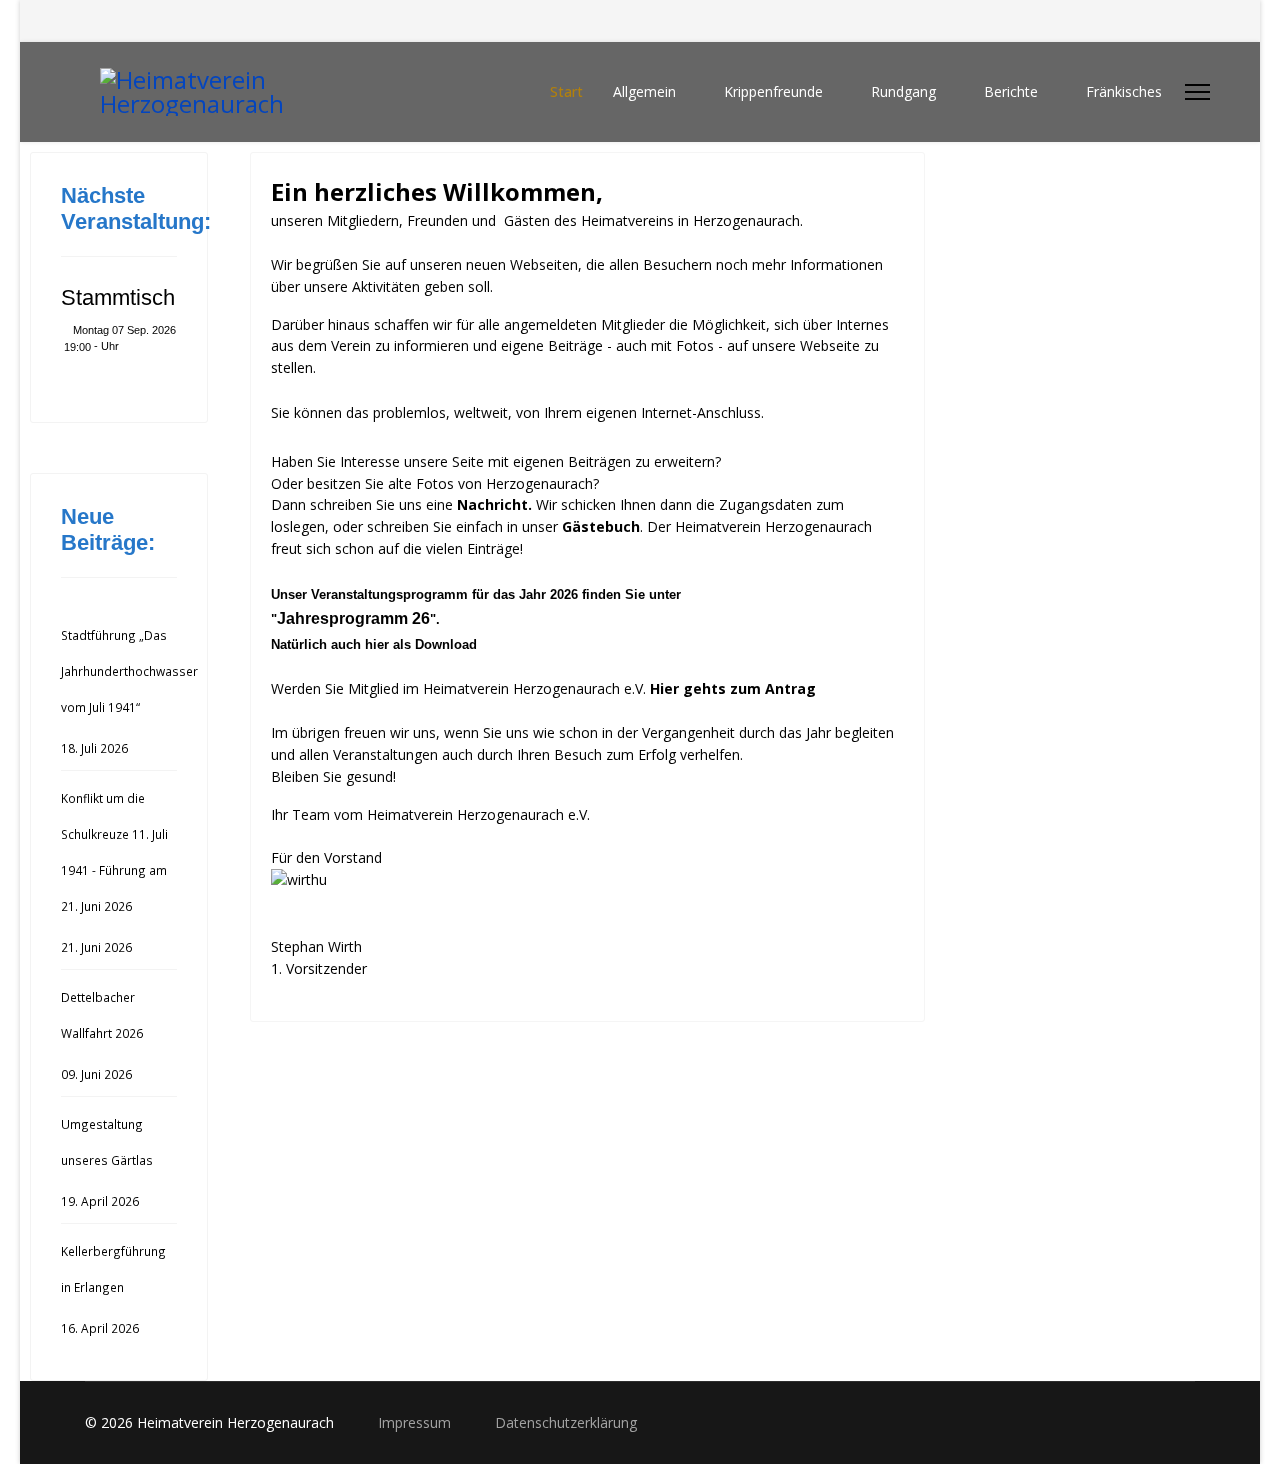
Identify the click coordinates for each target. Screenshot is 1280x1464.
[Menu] (1197, 92)
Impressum (416, 1422)
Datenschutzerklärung (566, 1422)
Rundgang (903, 91)
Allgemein (644, 91)
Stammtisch (118, 297)
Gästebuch (601, 526)
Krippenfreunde (773, 91)
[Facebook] (90, 20)
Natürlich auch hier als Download (374, 644)
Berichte (1011, 91)
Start (566, 91)
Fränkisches (1124, 91)
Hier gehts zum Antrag (733, 688)
